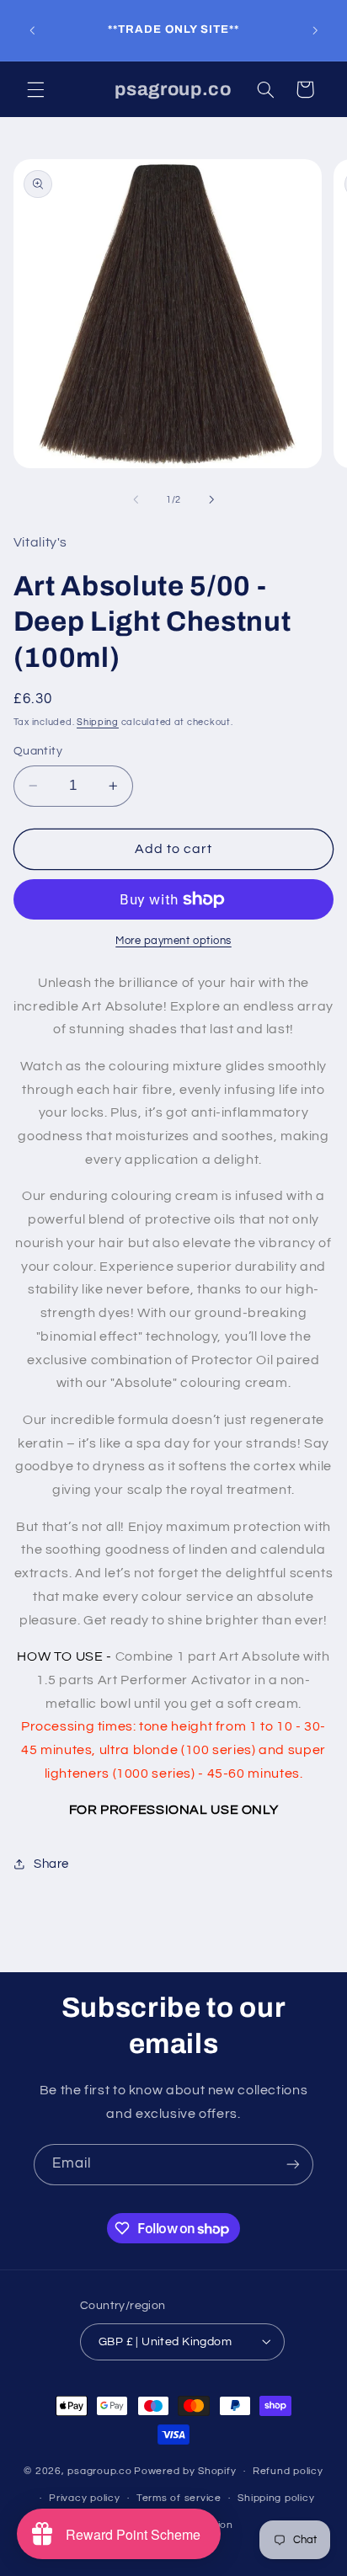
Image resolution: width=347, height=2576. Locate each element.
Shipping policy (276, 2498)
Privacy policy (84, 2498)
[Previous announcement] (32, 30)
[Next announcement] (315, 30)
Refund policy (288, 2471)
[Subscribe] (293, 2165)
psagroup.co (99, 2471)
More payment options (173, 941)
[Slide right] (211, 500)
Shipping (98, 722)
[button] (35, 89)
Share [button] (51, 1864)
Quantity (38, 751)
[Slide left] (136, 500)
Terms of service (179, 2498)
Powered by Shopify (185, 2471)
